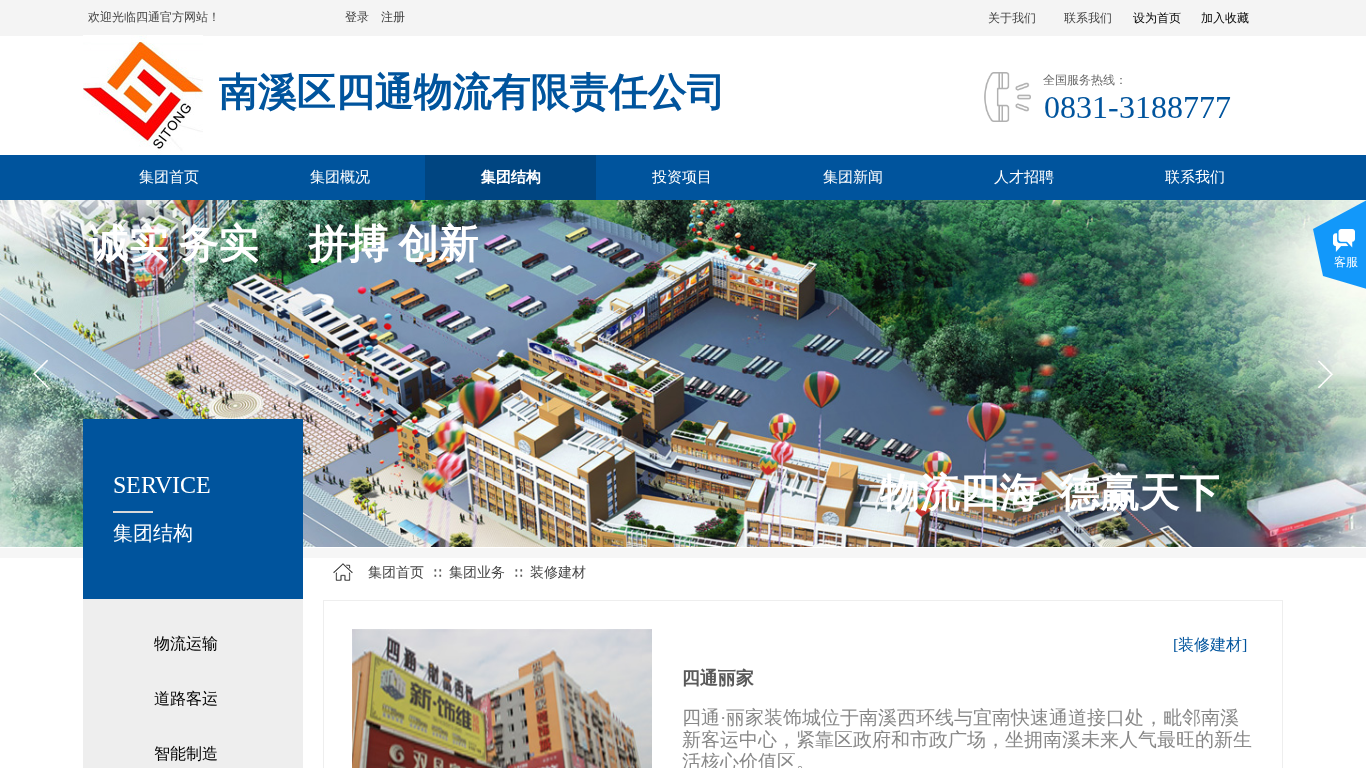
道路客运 (186, 698)
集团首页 (396, 572)
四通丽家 (718, 678)
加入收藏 (1225, 18)
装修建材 (558, 572)
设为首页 (1157, 18)
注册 (393, 17)
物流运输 (186, 643)
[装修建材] (1210, 644)
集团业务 (477, 572)
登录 (357, 17)
